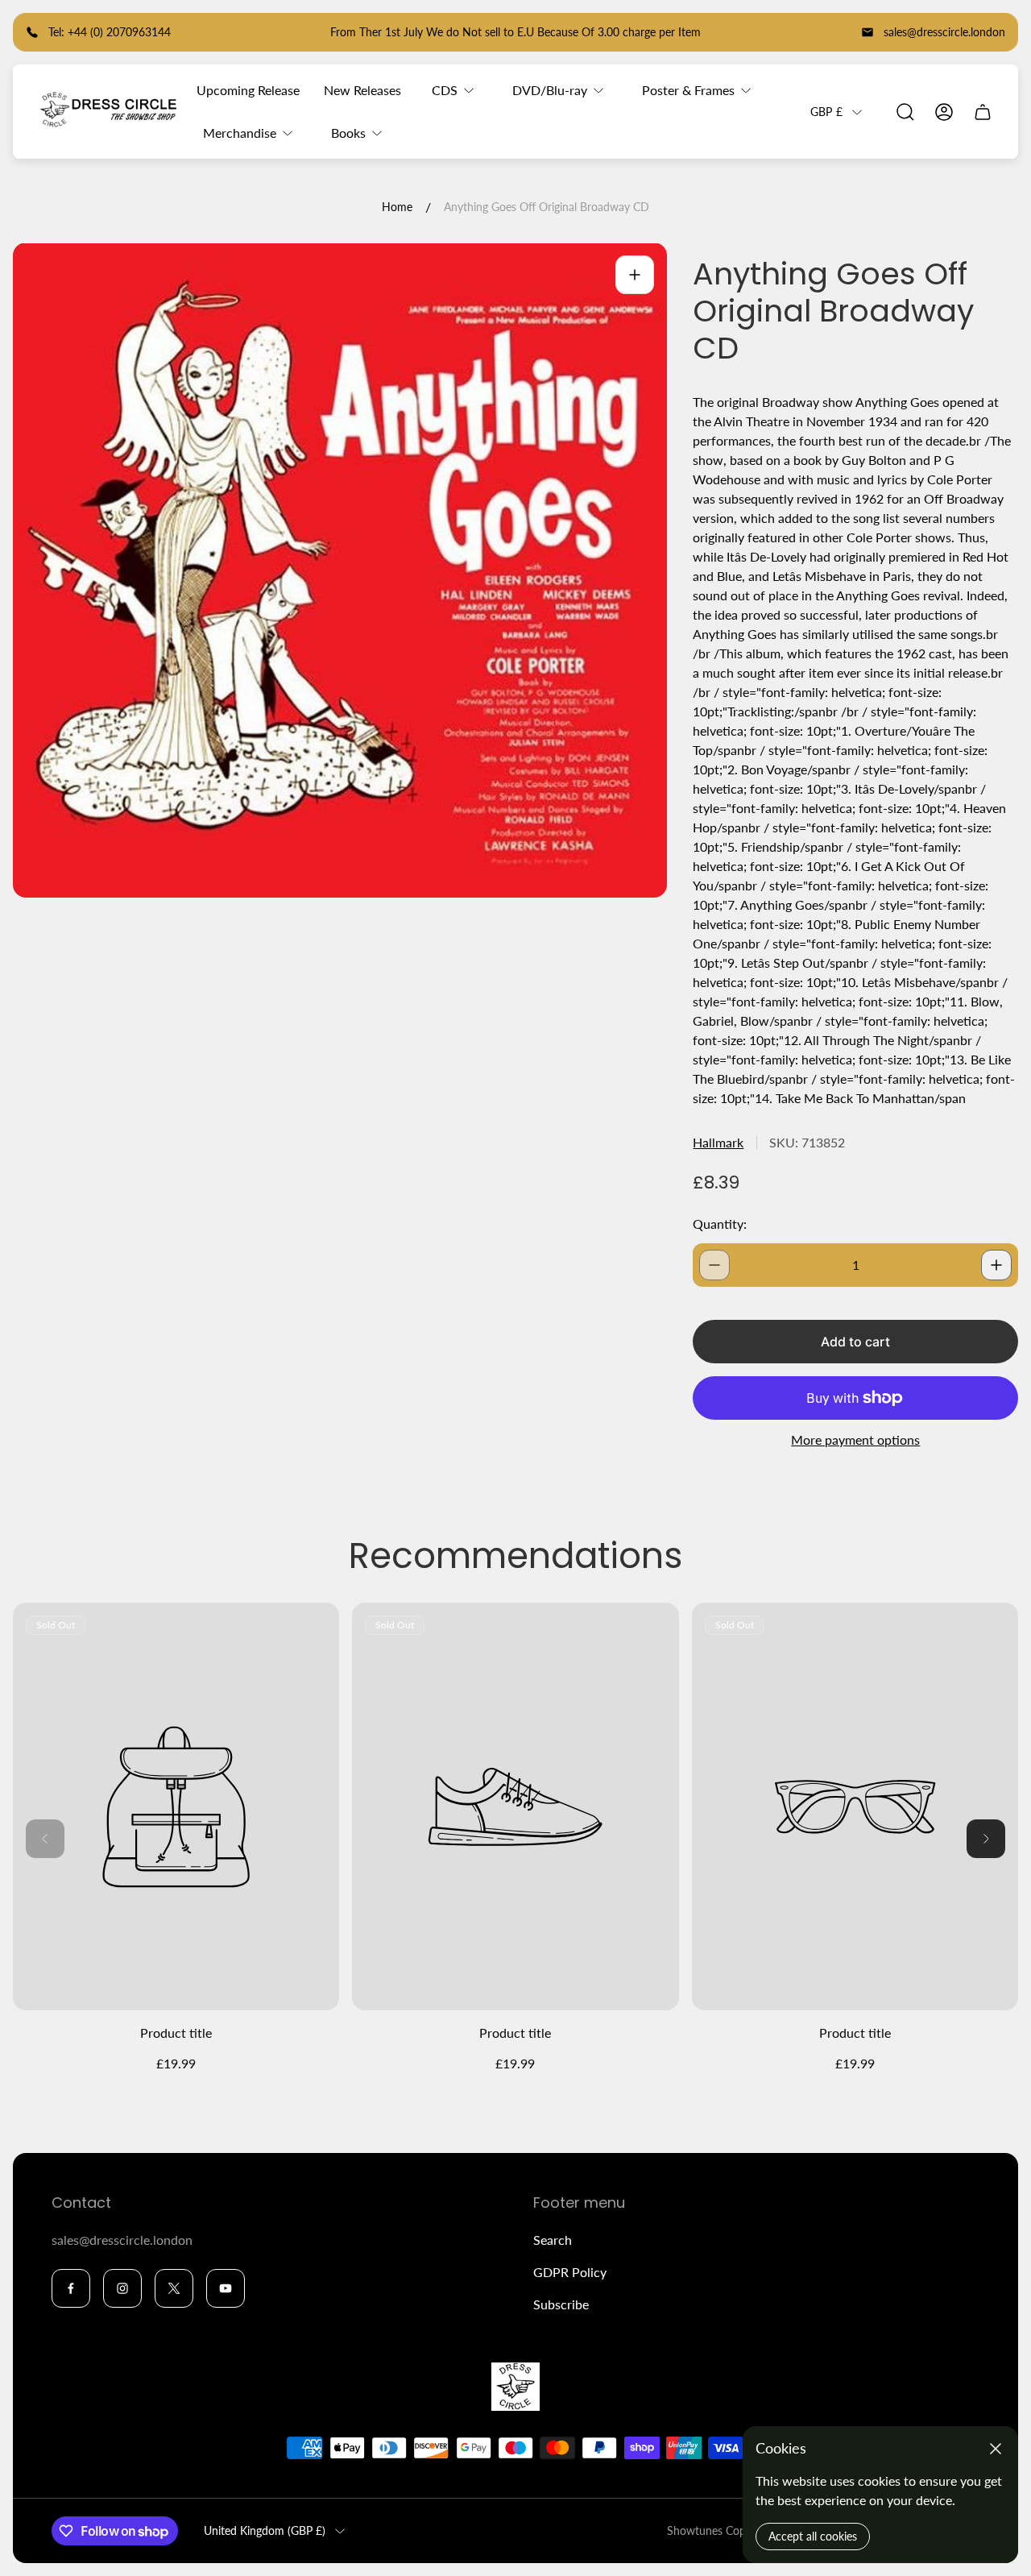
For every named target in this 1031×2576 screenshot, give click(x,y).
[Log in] (944, 112)
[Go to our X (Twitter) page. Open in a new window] (174, 2288)
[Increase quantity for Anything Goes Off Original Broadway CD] (996, 1265)
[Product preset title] (176, 1807)
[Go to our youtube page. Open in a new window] (226, 2288)
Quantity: (720, 1224)
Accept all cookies (813, 2536)
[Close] (996, 2449)
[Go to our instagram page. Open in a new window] (122, 2288)
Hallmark (718, 1142)
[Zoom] (635, 275)
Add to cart (855, 1342)
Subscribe (561, 2304)
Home (397, 207)
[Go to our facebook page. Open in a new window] (71, 2288)
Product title (176, 2033)
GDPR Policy (570, 2272)
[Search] (905, 112)
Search (553, 2240)
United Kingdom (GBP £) (265, 2530)
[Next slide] (986, 1839)
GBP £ (826, 112)
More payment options (855, 1440)
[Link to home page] (515, 2387)
